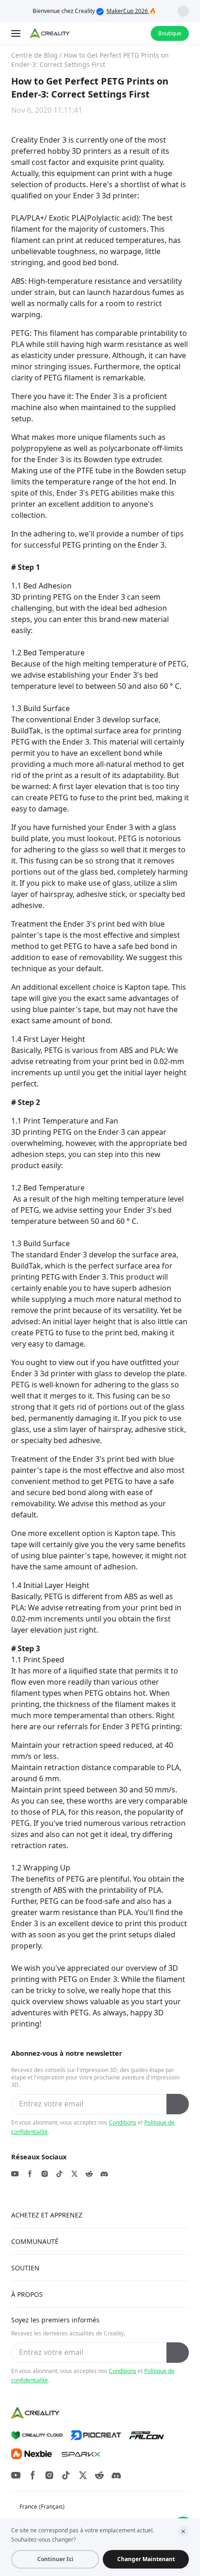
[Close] (183, 2531)
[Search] (119, 33)
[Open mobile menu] (17, 33)
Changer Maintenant (146, 2559)
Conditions (123, 2122)
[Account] (138, 33)
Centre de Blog (34, 55)
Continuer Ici (55, 2559)
